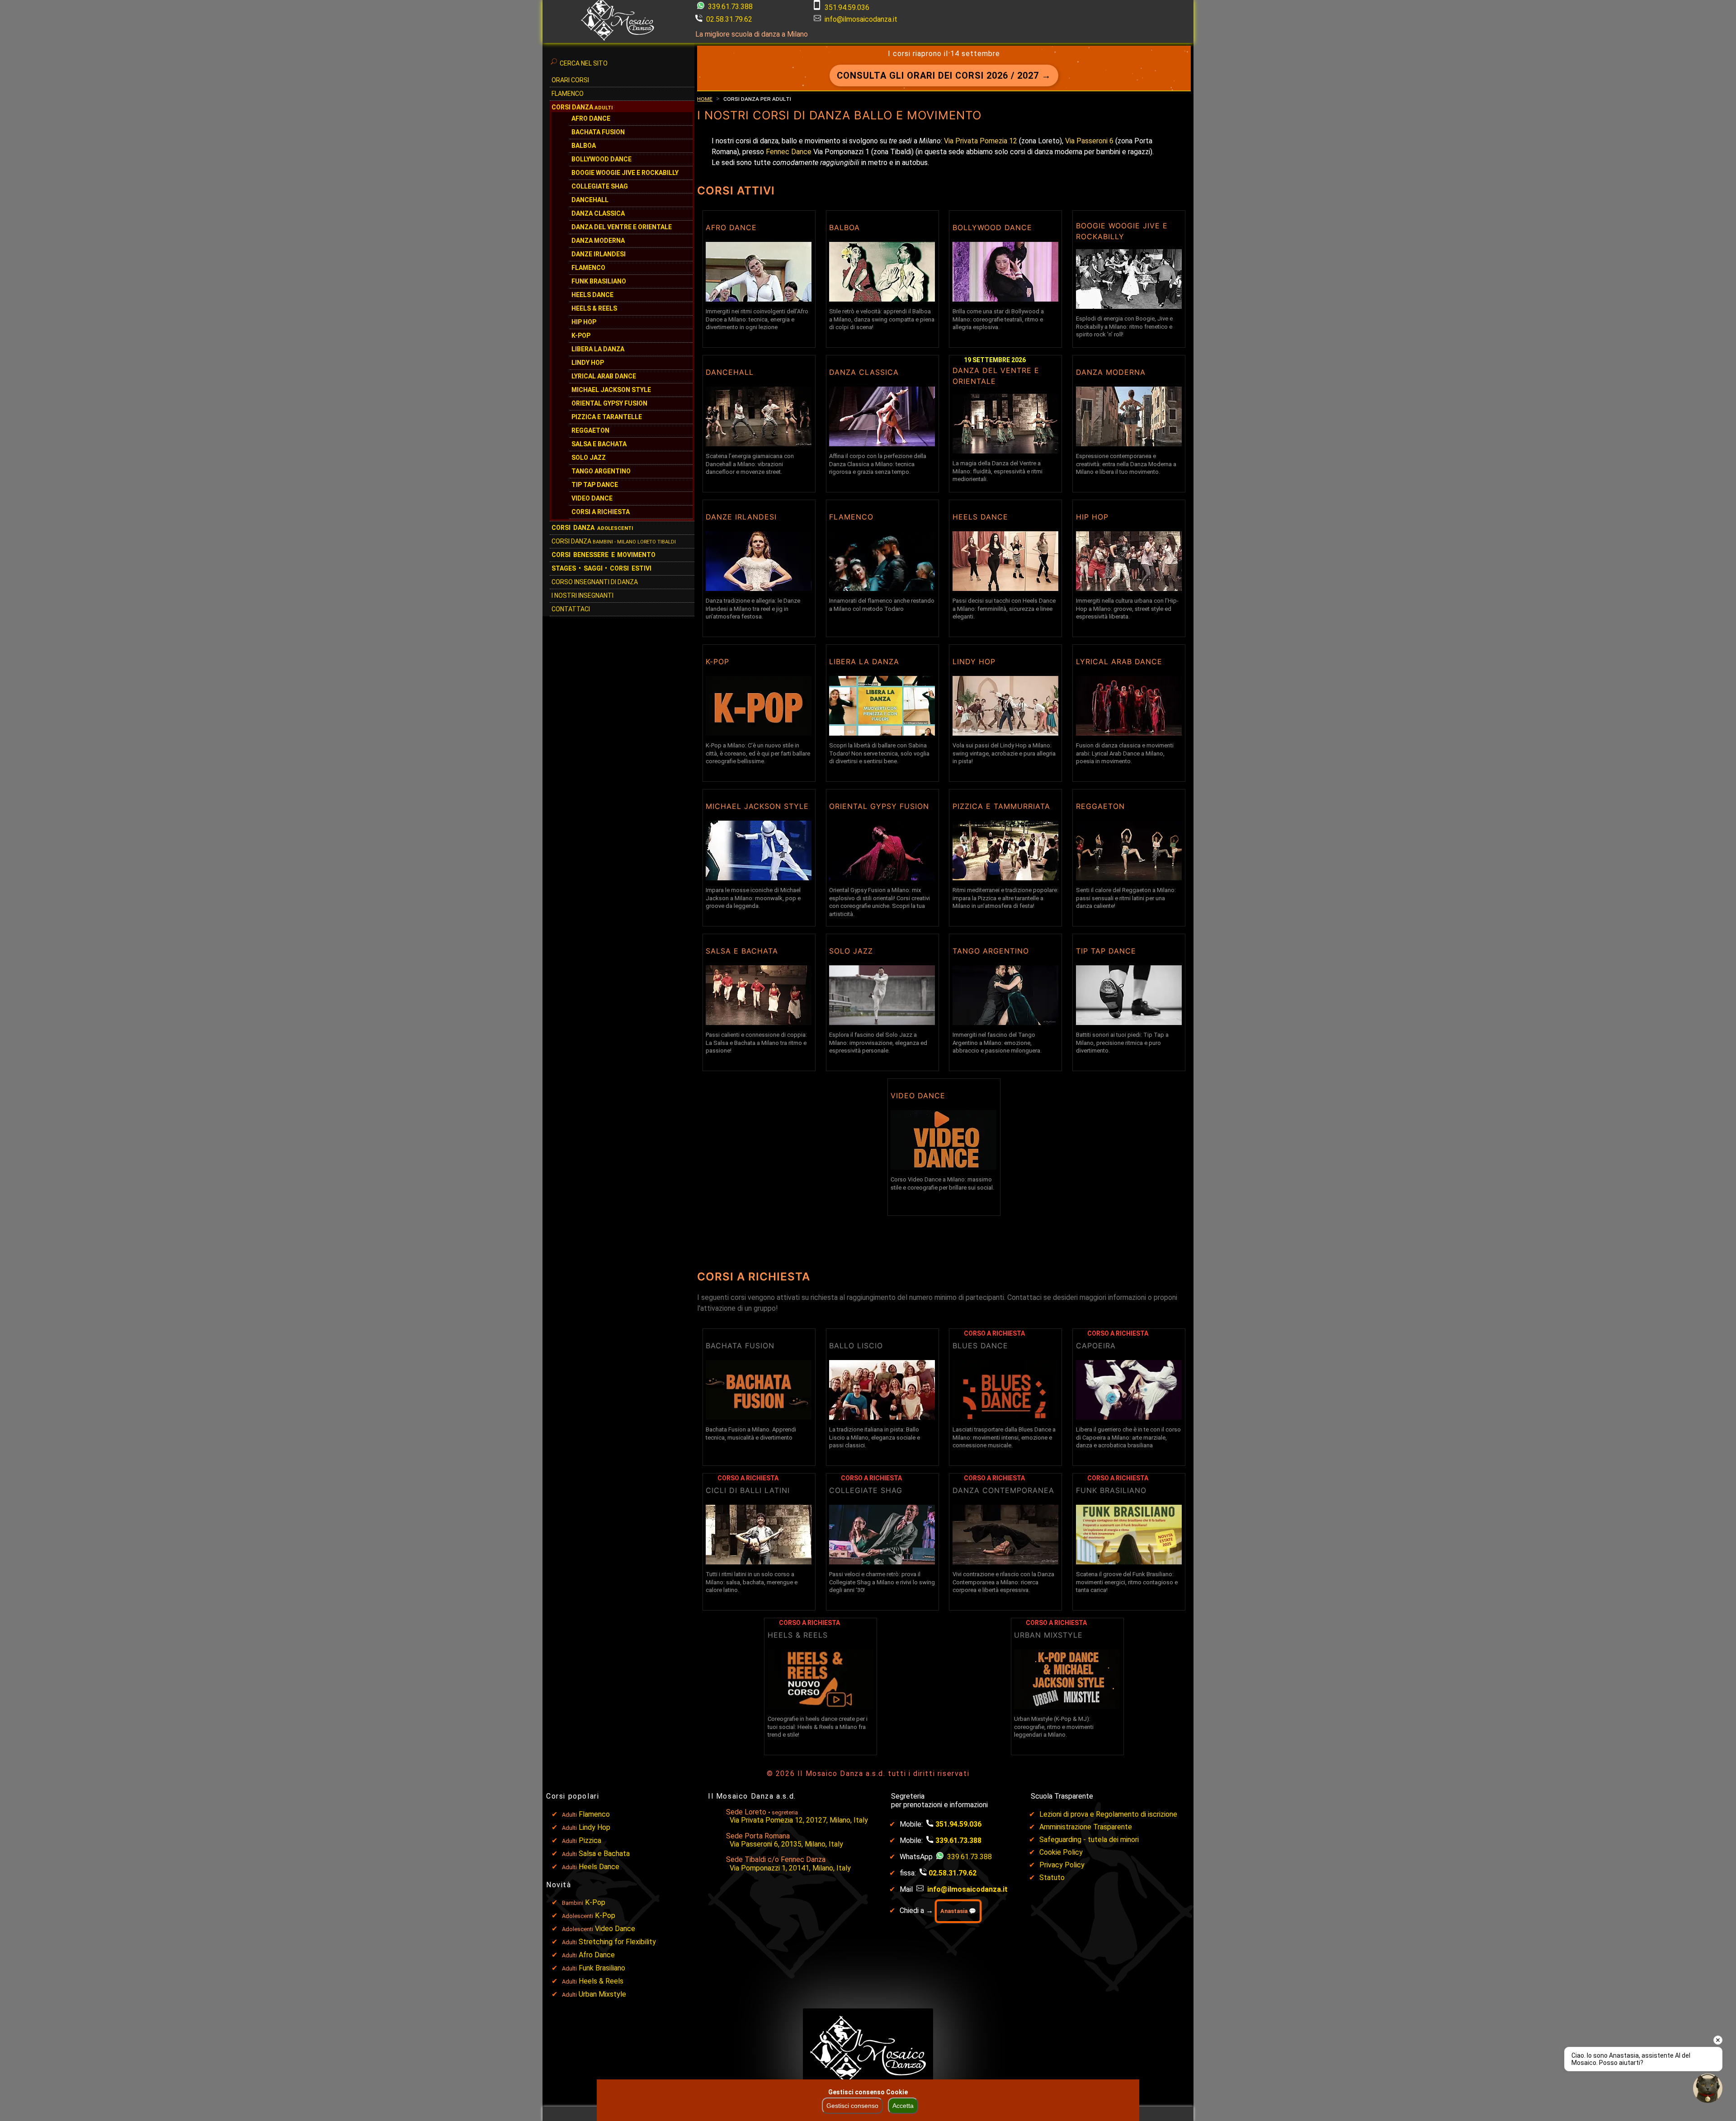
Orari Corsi (570, 80)
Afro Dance (597, 1955)
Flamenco (568, 94)
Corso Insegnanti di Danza (595, 582)
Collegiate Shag (600, 186)
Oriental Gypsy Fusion (609, 403)
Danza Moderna (598, 241)
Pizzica (590, 1840)
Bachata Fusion (598, 132)
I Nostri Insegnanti (583, 595)
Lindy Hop (588, 363)
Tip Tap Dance (595, 485)
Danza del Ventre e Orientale (622, 227)
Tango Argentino (601, 471)
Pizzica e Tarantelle (607, 417)
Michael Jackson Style (611, 390)
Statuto (1052, 1878)
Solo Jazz (589, 458)
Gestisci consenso (852, 2106)
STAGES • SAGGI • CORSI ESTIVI (601, 568)
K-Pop (581, 335)
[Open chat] (1708, 2088)
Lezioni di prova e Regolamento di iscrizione (1108, 1814)
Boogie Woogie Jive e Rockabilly (625, 173)
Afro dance (591, 118)
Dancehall (590, 200)
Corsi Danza (582, 107)
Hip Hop (584, 322)
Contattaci (571, 609)
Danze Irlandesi (599, 254)
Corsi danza (592, 528)
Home (705, 99)
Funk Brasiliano (599, 281)
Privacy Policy (1062, 1865)
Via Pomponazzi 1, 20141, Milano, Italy (790, 1868)
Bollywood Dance (601, 159)
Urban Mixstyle (602, 1994)
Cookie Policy (1061, 1852)
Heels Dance (592, 295)
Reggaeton (590, 430)
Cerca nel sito (584, 63)
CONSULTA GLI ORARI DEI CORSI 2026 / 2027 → (944, 76)
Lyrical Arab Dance (604, 376)
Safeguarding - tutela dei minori (1089, 1840)
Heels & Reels (594, 308)
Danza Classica (598, 213)
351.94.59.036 (847, 7)
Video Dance (592, 498)
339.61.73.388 (729, 7)
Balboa (584, 146)
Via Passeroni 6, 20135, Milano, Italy (786, 1844)
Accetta (903, 2106)
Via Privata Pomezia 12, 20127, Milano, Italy (799, 1820)
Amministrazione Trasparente (1086, 1827)
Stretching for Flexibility (617, 1942)
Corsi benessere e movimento (604, 555)
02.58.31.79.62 (729, 19)
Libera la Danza (598, 349)
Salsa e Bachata (599, 444)
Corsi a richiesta (601, 512)
